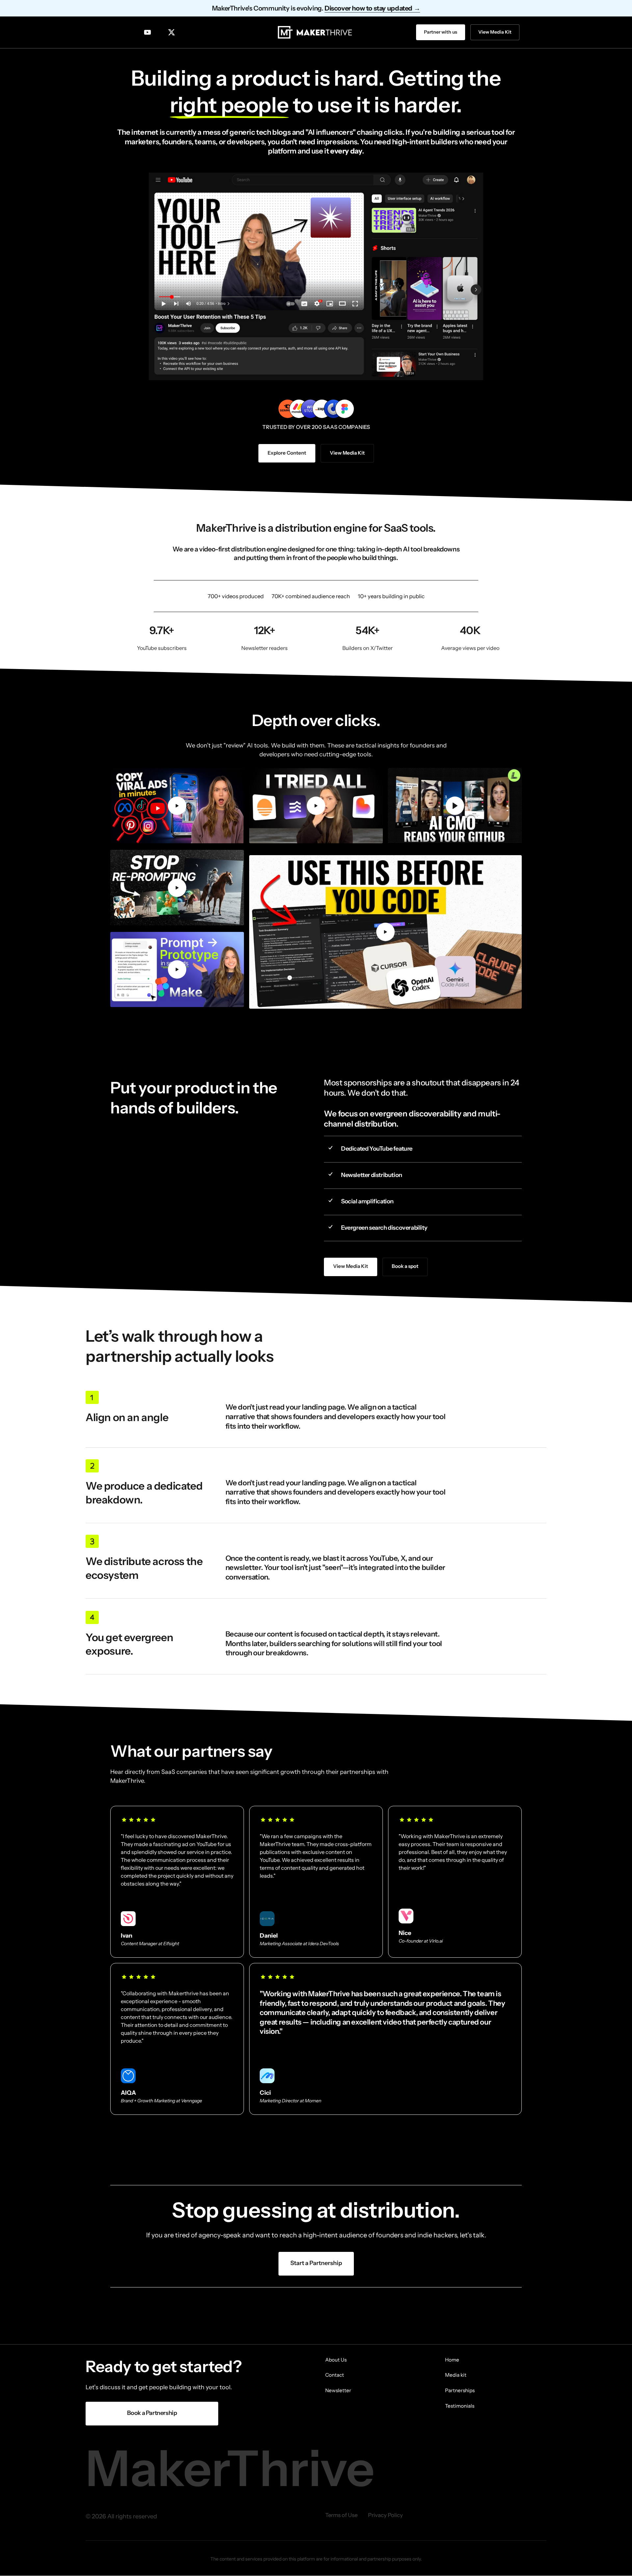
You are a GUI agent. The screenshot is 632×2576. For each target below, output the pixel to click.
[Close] (356, 1238)
